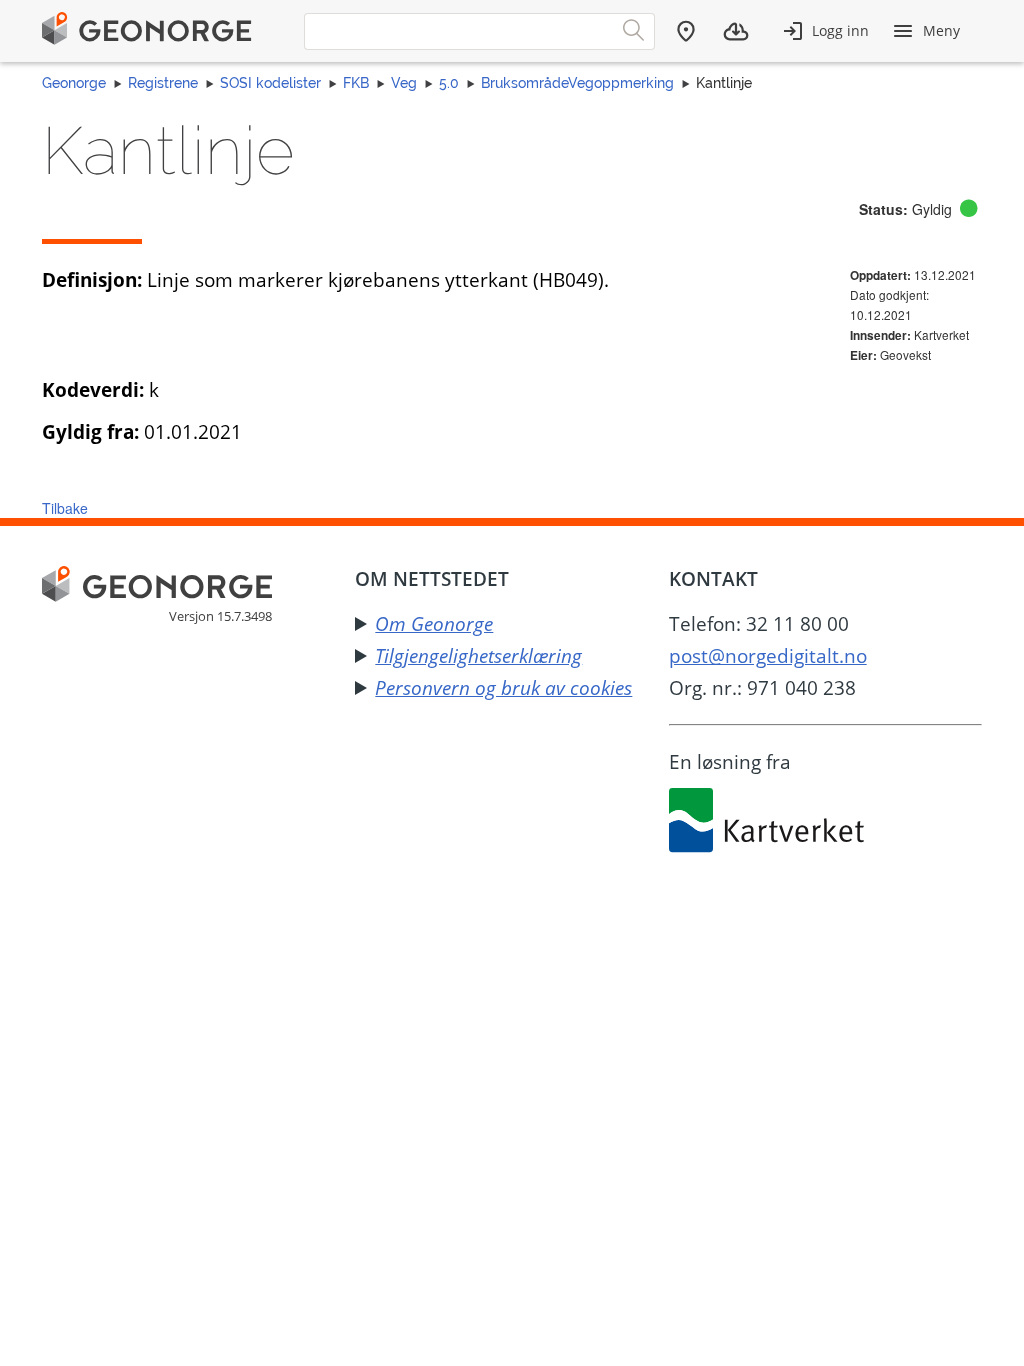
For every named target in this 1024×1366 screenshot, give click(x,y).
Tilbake (65, 508)
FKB (356, 83)
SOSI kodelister (270, 83)
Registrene (163, 83)
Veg (404, 83)
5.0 (449, 83)
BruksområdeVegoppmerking (577, 83)
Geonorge (74, 83)
